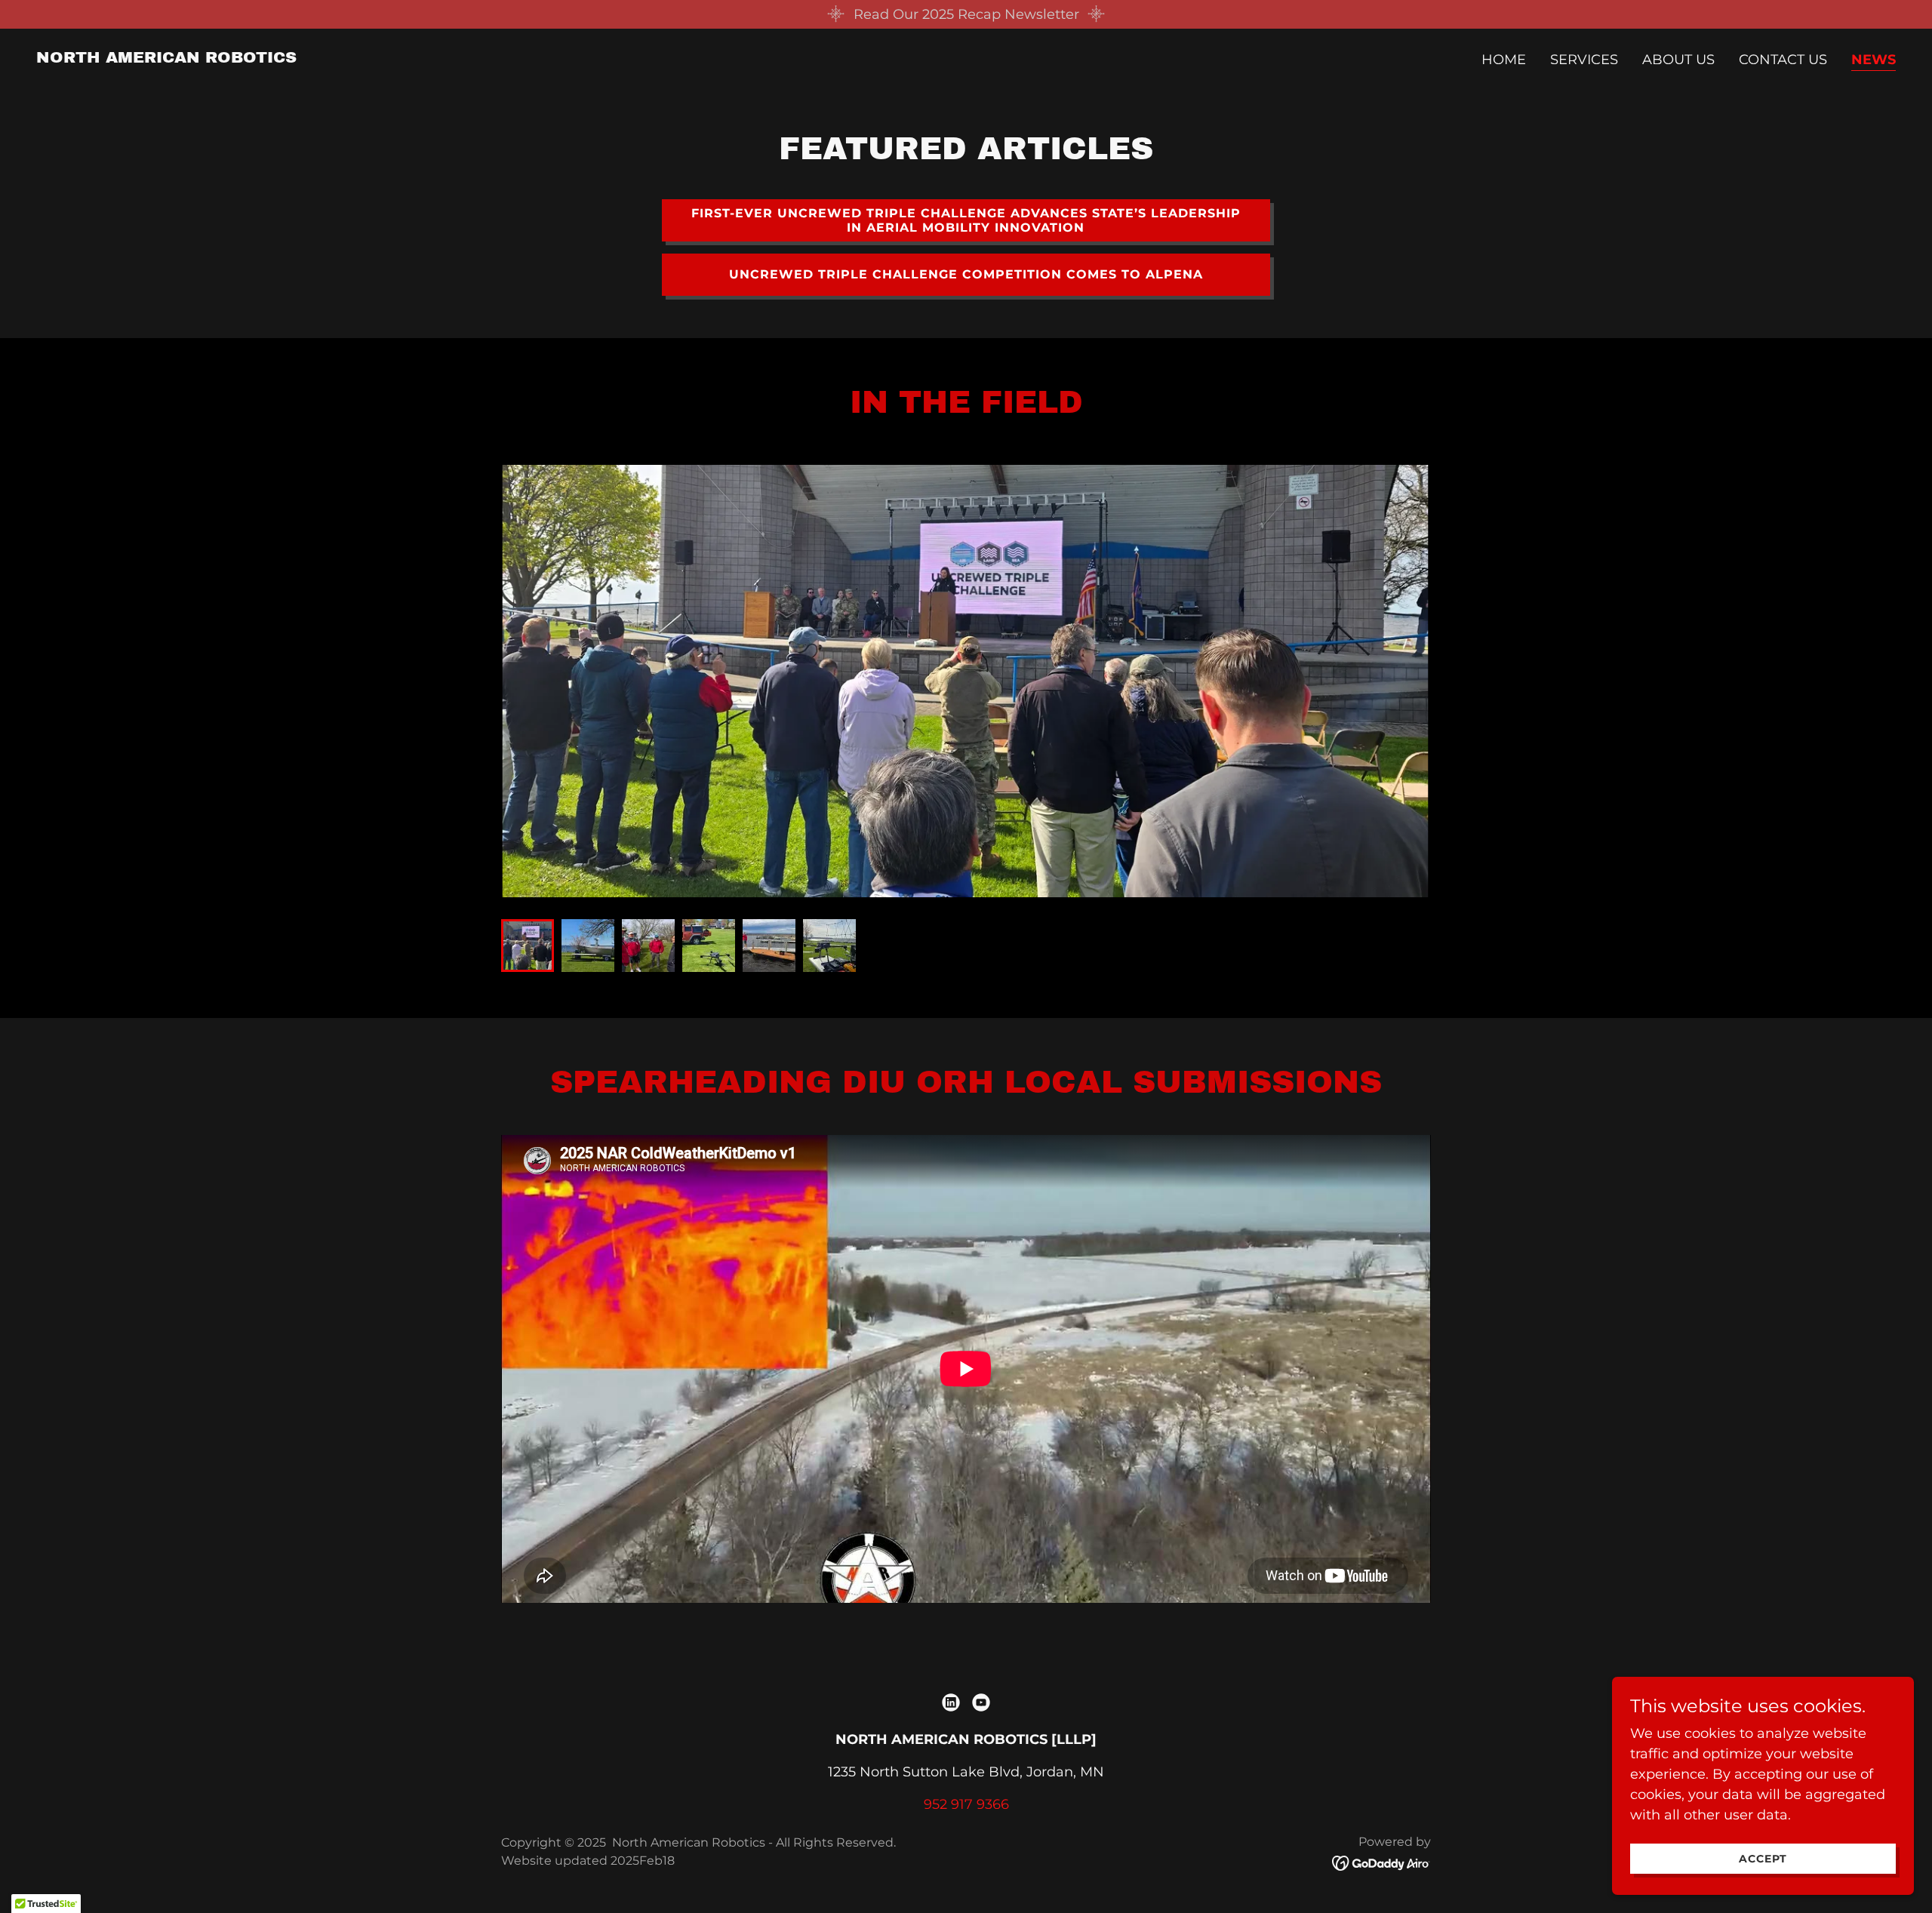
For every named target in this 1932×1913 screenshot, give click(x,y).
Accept (1763, 1859)
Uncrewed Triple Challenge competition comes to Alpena (966, 274)
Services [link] (1584, 60)
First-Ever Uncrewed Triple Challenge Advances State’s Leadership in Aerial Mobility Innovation (966, 220)
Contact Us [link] (1783, 60)
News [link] (1874, 60)
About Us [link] (1678, 60)
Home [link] (1504, 60)
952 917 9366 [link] (966, 1804)
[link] (166, 58)
